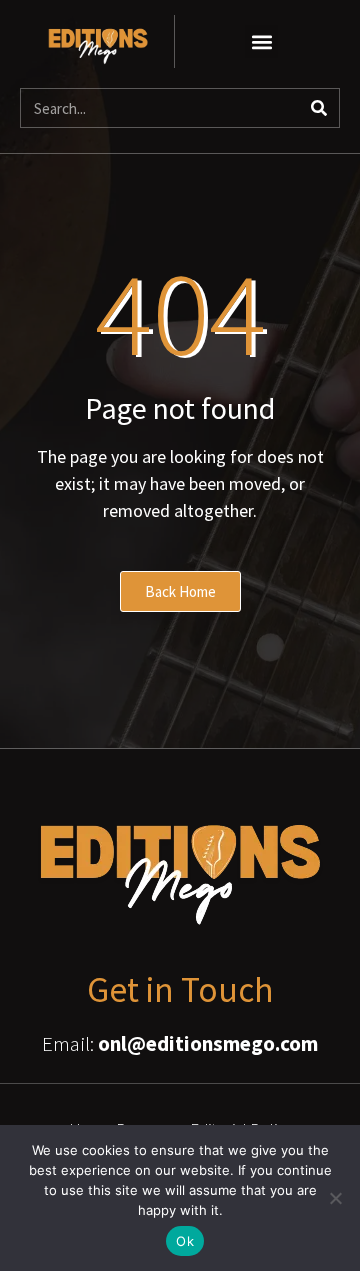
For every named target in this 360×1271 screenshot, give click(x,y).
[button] (261, 41)
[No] (335, 1198)
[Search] (319, 108)
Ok (185, 1241)
